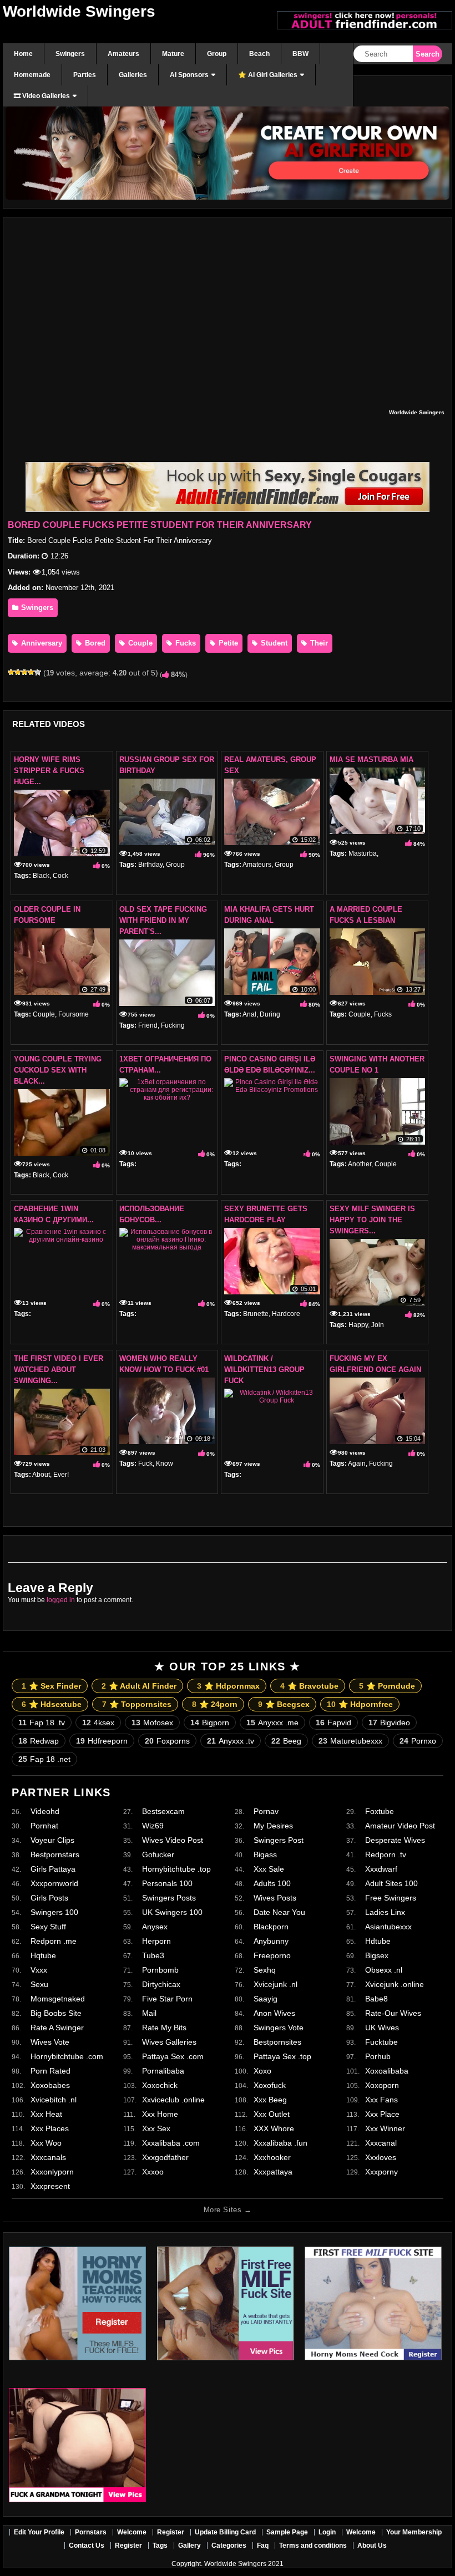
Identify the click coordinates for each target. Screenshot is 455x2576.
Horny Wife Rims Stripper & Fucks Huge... (49, 771)
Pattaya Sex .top (282, 2056)
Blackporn (271, 1927)
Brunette (256, 1314)
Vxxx (39, 1970)
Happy (358, 1325)
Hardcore (286, 1314)
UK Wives (382, 2028)
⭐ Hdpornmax (228, 1686)
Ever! (61, 1475)
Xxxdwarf (381, 1869)
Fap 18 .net (44, 1759)
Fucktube (381, 2042)
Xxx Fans (381, 2100)
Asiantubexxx (388, 1927)
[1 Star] (11, 672)
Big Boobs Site (56, 2013)
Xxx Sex (156, 2128)
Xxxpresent (50, 2186)
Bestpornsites (277, 2042)
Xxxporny (381, 2172)
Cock (60, 876)
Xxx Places (50, 2128)
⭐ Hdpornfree (360, 1704)
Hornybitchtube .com (67, 2056)
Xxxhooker (272, 2157)
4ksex (98, 1723)
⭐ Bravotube (309, 1686)
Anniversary (41, 643)
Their (318, 643)
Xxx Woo (46, 2143)
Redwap (39, 1741)
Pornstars (91, 2532)
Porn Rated (50, 2071)
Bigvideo (389, 1723)
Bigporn (210, 1723)
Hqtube (43, 1955)
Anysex (155, 1927)
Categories (229, 2545)
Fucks (184, 643)
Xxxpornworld (54, 1883)
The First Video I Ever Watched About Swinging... (59, 1370)
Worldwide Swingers (79, 11)
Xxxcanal (381, 2143)
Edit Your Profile (39, 2532)
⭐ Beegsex (284, 1704)
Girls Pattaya (53, 1869)
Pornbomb (160, 1970)
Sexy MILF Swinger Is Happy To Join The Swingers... (372, 1220)
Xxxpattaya (273, 2172)
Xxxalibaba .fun (280, 2143)
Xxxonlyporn (52, 2172)
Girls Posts (49, 1898)
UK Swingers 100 (172, 1912)
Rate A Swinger (57, 2028)
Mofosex (152, 1723)
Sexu (39, 1984)
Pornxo (418, 1741)
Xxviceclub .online (173, 2100)
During (270, 1014)
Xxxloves (381, 2157)
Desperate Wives (395, 1840)
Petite (227, 643)
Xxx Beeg (270, 2100)
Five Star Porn (167, 1999)
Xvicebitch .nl (54, 2100)
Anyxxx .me (272, 1723)
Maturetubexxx (350, 1741)
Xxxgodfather (165, 2157)
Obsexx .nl (384, 1970)
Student (273, 643)
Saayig (266, 1999)
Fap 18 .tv (42, 1723)
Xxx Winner (385, 2128)
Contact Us (87, 2545)
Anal (249, 1014)
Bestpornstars (55, 1854)
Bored (94, 643)
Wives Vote (50, 2042)
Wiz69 (153, 1826)
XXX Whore (274, 2128)
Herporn (156, 1941)
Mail (149, 2013)
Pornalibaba (163, 2071)
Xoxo (262, 2071)
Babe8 (376, 1999)
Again (357, 1464)
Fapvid (333, 1723)
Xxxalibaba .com (171, 2143)
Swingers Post (279, 1840)
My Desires (273, 1826)
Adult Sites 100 (391, 1883)
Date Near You (279, 1912)
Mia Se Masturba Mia (371, 759)
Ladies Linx (385, 1912)
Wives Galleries (169, 2042)
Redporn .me (54, 1941)
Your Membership (414, 2532)
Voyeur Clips (52, 1840)
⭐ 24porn (215, 1704)
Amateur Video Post (400, 1826)
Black (41, 876)
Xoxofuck (270, 2085)
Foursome (74, 1014)
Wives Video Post (173, 1840)
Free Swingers (391, 1898)
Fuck (145, 1464)
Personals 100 (167, 1883)
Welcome (132, 2532)
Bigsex (377, 1955)
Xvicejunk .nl (275, 1984)
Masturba (363, 853)
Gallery (189, 2545)
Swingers (36, 608)
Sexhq (265, 1970)
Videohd (45, 1811)
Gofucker (158, 1854)
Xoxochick (160, 2085)
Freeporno (272, 1955)
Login (327, 2532)
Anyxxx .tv (231, 1741)
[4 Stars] (31, 672)
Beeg (286, 1741)
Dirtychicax (161, 1984)
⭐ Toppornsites (137, 1704)
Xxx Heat (46, 2114)
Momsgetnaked (58, 1999)
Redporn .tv (386, 1854)
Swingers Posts (169, 1898)
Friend (148, 1025)
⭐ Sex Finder (51, 1686)
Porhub (378, 2056)
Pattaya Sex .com (173, 2056)
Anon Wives (274, 2013)
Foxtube (380, 1811)
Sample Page (287, 2532)
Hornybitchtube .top (176, 1869)
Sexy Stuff (48, 1927)
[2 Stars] (18, 672)
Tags (160, 2545)
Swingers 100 (54, 1912)
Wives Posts (275, 1898)
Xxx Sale (269, 1869)
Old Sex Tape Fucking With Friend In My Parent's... (163, 920)
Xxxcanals (48, 2157)
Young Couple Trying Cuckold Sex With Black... (58, 1070)
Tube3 (153, 1955)
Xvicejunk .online (395, 1984)
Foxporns (167, 1741)
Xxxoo (153, 2172)
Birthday (150, 865)
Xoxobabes (50, 2085)
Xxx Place (382, 2114)
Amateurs (257, 865)
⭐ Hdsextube (52, 1704)
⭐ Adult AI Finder (139, 1686)
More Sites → (228, 2210)
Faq (263, 2545)
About (41, 1475)
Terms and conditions (313, 2545)
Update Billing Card (225, 2532)
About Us (372, 2545)
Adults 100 (272, 1883)
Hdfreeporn (102, 1741)
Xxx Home (160, 2114)
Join (378, 1325)
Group (175, 865)
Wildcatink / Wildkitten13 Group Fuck (264, 1370)
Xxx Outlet (272, 2114)
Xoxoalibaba (387, 2071)
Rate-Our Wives (393, 2013)
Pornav (266, 1811)
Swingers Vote (279, 2028)
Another (360, 1164)
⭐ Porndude (387, 1686)
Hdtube (378, 1941)
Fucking (173, 1025)
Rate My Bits (164, 2028)
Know (165, 1464)
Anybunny (271, 1941)
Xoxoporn (382, 2085)
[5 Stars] (38, 672)
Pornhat (44, 1826)
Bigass (265, 1854)
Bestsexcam (163, 1811)
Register (171, 2532)
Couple (139, 643)
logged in (61, 1600)
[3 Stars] (24, 672)
